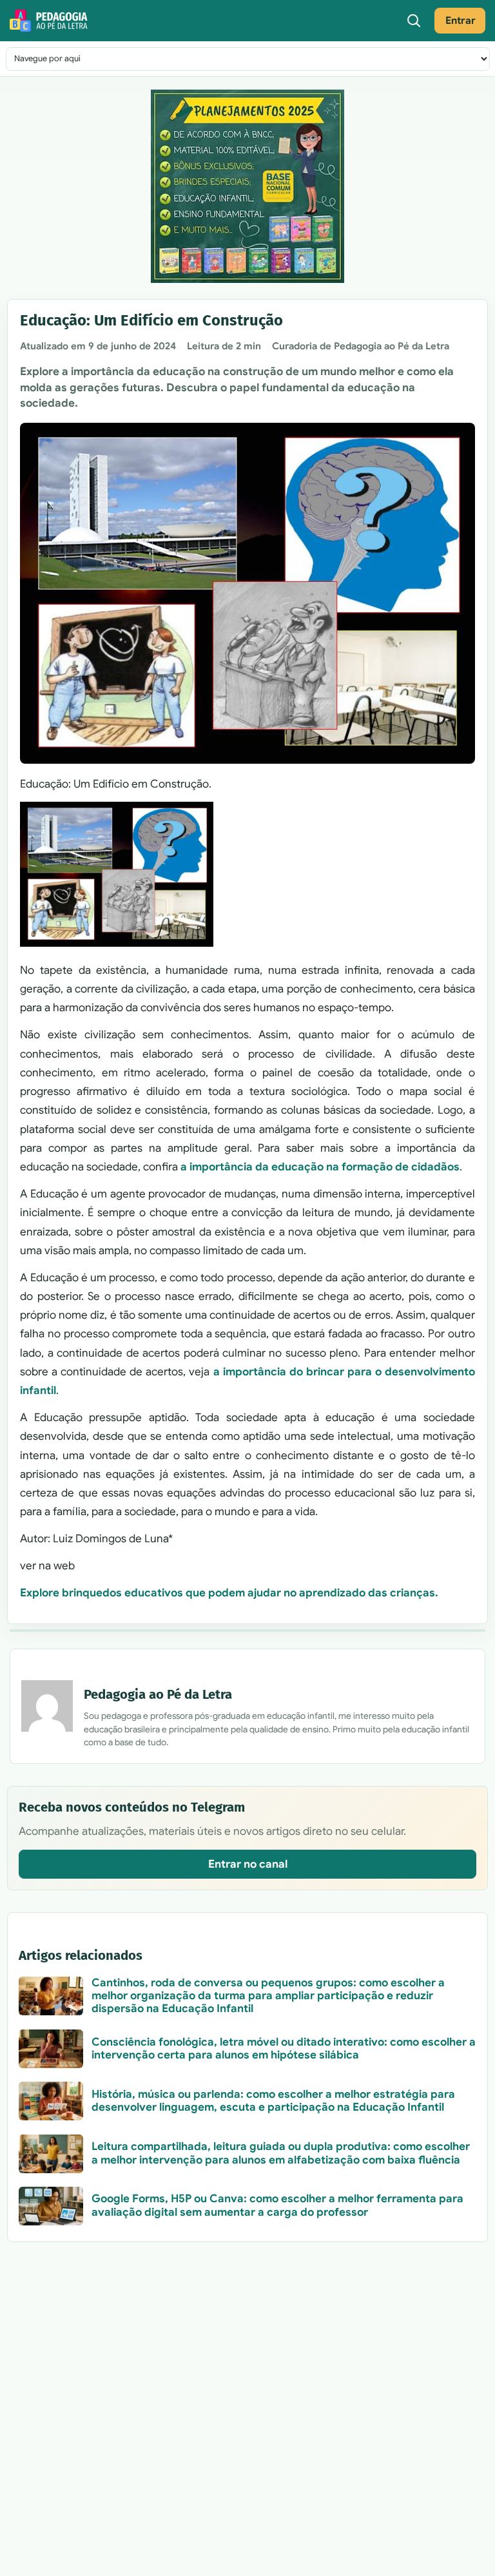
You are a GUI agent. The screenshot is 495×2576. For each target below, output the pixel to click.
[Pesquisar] (414, 21)
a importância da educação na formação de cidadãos (320, 1167)
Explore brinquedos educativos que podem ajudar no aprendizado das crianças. (229, 1593)
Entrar (461, 20)
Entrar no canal (248, 1864)
